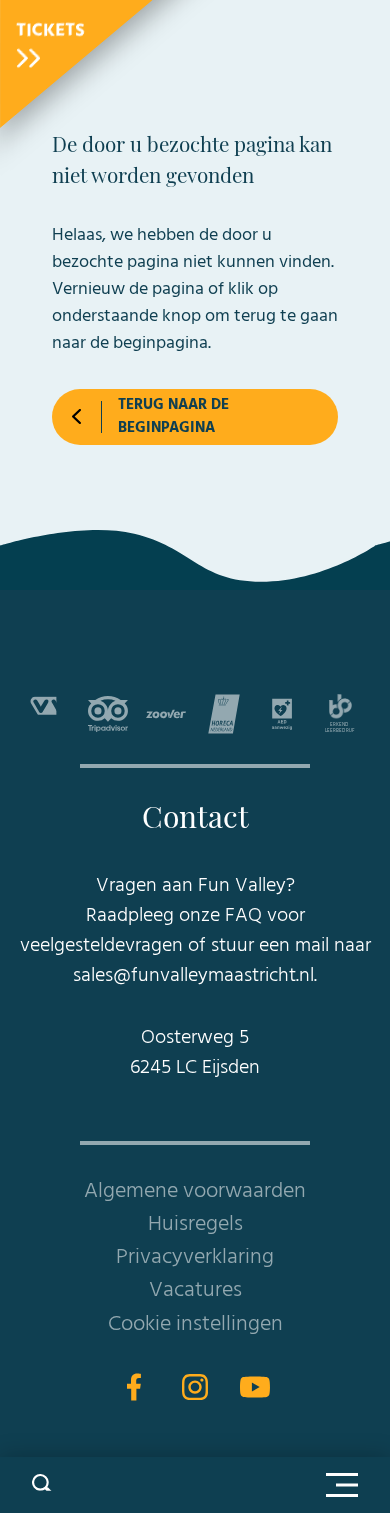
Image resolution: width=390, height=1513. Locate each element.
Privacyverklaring (195, 1257)
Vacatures (195, 1290)
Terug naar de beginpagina (173, 416)
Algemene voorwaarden (195, 1191)
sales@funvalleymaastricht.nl (193, 976)
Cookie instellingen (195, 1324)
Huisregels (195, 1224)
